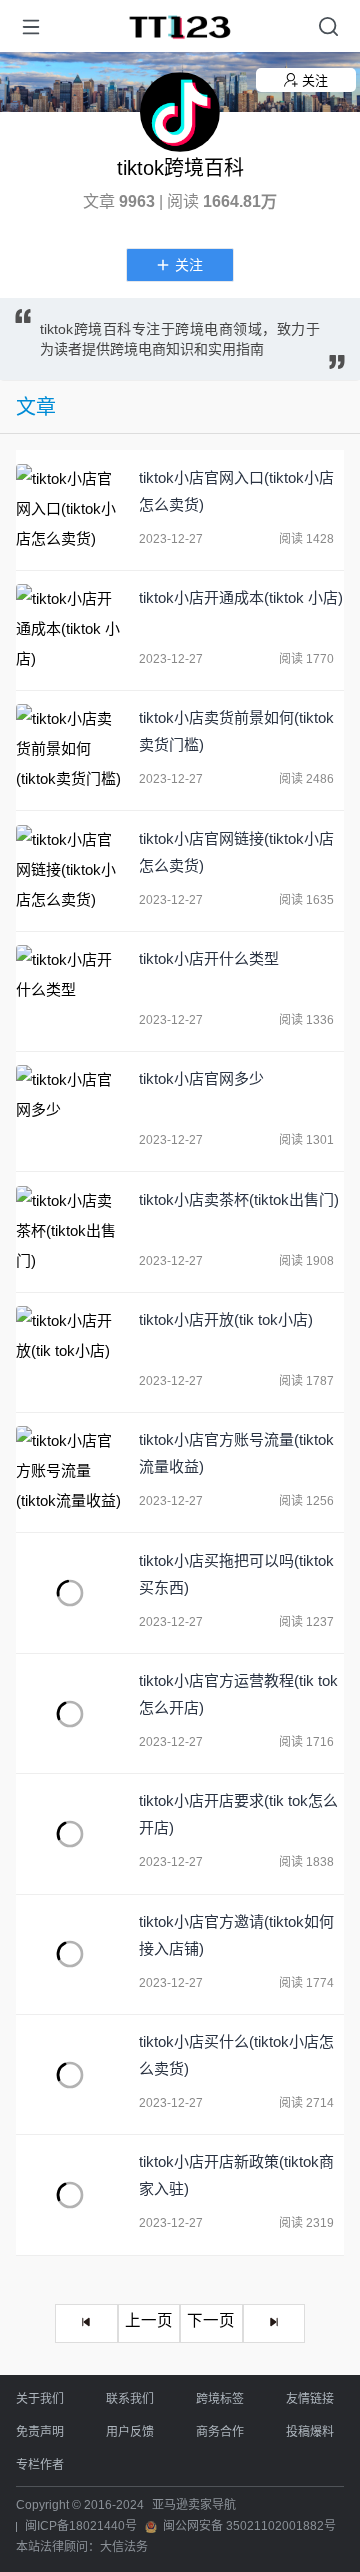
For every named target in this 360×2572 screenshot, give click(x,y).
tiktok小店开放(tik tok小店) (226, 1319)
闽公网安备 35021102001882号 (249, 2526)
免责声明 (40, 2432)
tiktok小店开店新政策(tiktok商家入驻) (236, 2175)
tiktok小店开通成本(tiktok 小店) (241, 597)
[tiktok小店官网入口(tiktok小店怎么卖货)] (70, 510)
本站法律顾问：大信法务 (82, 2547)
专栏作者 (40, 2465)
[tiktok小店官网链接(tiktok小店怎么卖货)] (70, 871)
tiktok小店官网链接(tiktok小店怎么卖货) (236, 852)
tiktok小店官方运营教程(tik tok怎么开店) (238, 1694)
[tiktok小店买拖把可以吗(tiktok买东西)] (70, 1593)
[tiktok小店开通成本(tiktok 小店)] (70, 630)
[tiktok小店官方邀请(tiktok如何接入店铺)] (70, 1954)
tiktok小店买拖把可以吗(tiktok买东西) (236, 1574)
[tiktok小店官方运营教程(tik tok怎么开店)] (70, 1713)
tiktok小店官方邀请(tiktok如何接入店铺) (236, 1935)
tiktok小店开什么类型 (209, 958)
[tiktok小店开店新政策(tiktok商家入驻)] (70, 2194)
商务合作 (220, 2432)
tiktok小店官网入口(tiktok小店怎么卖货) (236, 491)
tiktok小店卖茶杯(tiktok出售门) (239, 1199)
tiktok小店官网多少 (201, 1078)
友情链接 (310, 2399)
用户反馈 (130, 2432)
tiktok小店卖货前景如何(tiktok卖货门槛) (236, 731)
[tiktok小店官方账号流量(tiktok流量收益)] (70, 1472)
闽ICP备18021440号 (81, 2526)
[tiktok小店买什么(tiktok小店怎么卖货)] (70, 2074)
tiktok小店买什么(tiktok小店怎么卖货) (236, 2055)
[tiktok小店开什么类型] (70, 991)
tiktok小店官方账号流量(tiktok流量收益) (236, 1453)
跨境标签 (220, 2399)
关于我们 (40, 2399)
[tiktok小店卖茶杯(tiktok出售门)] (70, 1232)
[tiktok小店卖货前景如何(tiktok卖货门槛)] (70, 750)
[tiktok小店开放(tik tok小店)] (70, 1352)
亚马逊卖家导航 (194, 2505)
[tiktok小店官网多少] (70, 1111)
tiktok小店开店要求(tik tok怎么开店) (238, 1814)
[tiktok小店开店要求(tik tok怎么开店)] (70, 1833)
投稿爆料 (310, 2432)
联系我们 (130, 2399)
